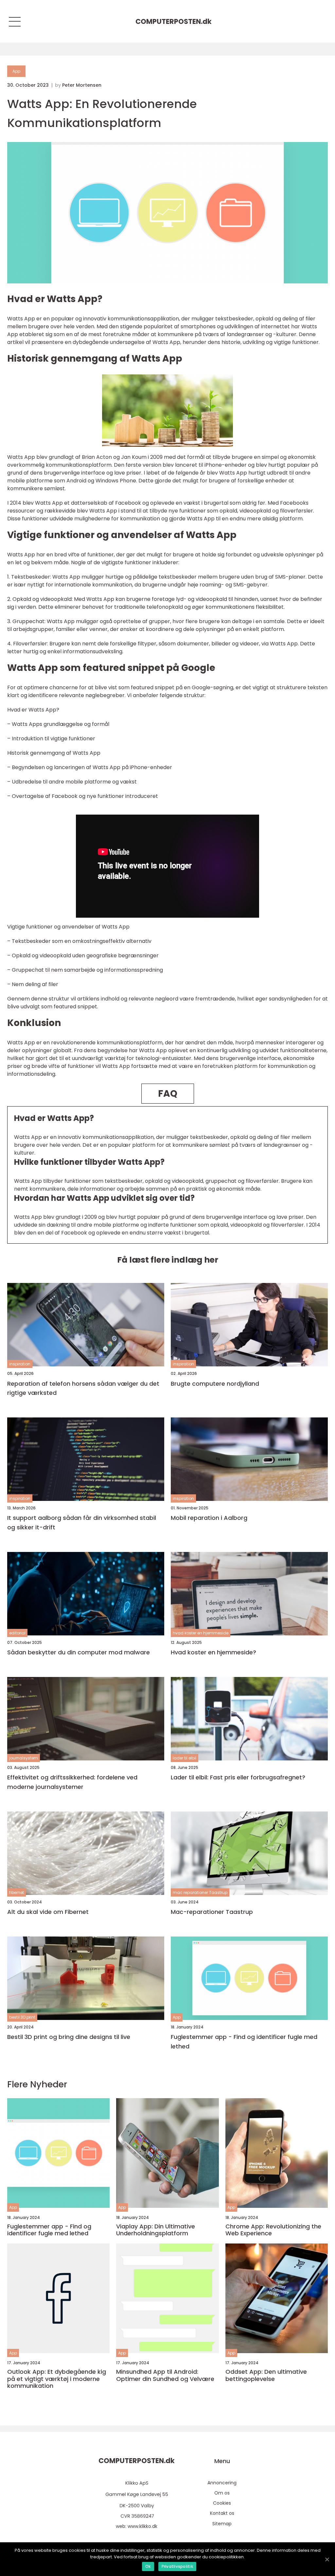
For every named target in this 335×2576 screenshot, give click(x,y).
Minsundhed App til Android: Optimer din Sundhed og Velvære (165, 2375)
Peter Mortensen (82, 85)
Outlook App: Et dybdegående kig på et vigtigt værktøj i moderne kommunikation (57, 2379)
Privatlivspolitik (177, 2566)
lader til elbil (185, 1758)
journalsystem (24, 1758)
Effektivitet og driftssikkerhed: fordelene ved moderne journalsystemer (72, 1782)
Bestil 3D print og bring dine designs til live (69, 2037)
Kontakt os (222, 2513)
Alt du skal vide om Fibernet (48, 1912)
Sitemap (222, 2524)
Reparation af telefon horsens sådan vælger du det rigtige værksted (83, 1388)
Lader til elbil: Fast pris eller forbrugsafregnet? (238, 1777)
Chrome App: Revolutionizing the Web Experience (273, 2230)
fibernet (17, 1892)
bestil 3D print (22, 2017)
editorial (17, 1633)
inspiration (20, 1364)
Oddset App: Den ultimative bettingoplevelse (266, 2375)
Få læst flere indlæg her (168, 1260)
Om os (222, 2493)
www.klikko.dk (142, 2526)
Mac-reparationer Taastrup (212, 1912)
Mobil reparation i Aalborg (209, 1518)
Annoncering (222, 2483)
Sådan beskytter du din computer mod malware (79, 1652)
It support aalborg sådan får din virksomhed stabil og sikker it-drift (82, 1522)
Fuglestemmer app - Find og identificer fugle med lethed (244, 2042)
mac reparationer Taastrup (200, 1892)
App (16, 71)
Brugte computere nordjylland (215, 1384)
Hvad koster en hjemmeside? (213, 1652)
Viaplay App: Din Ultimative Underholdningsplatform (156, 2230)
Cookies (222, 2503)
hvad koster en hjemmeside (201, 1633)
